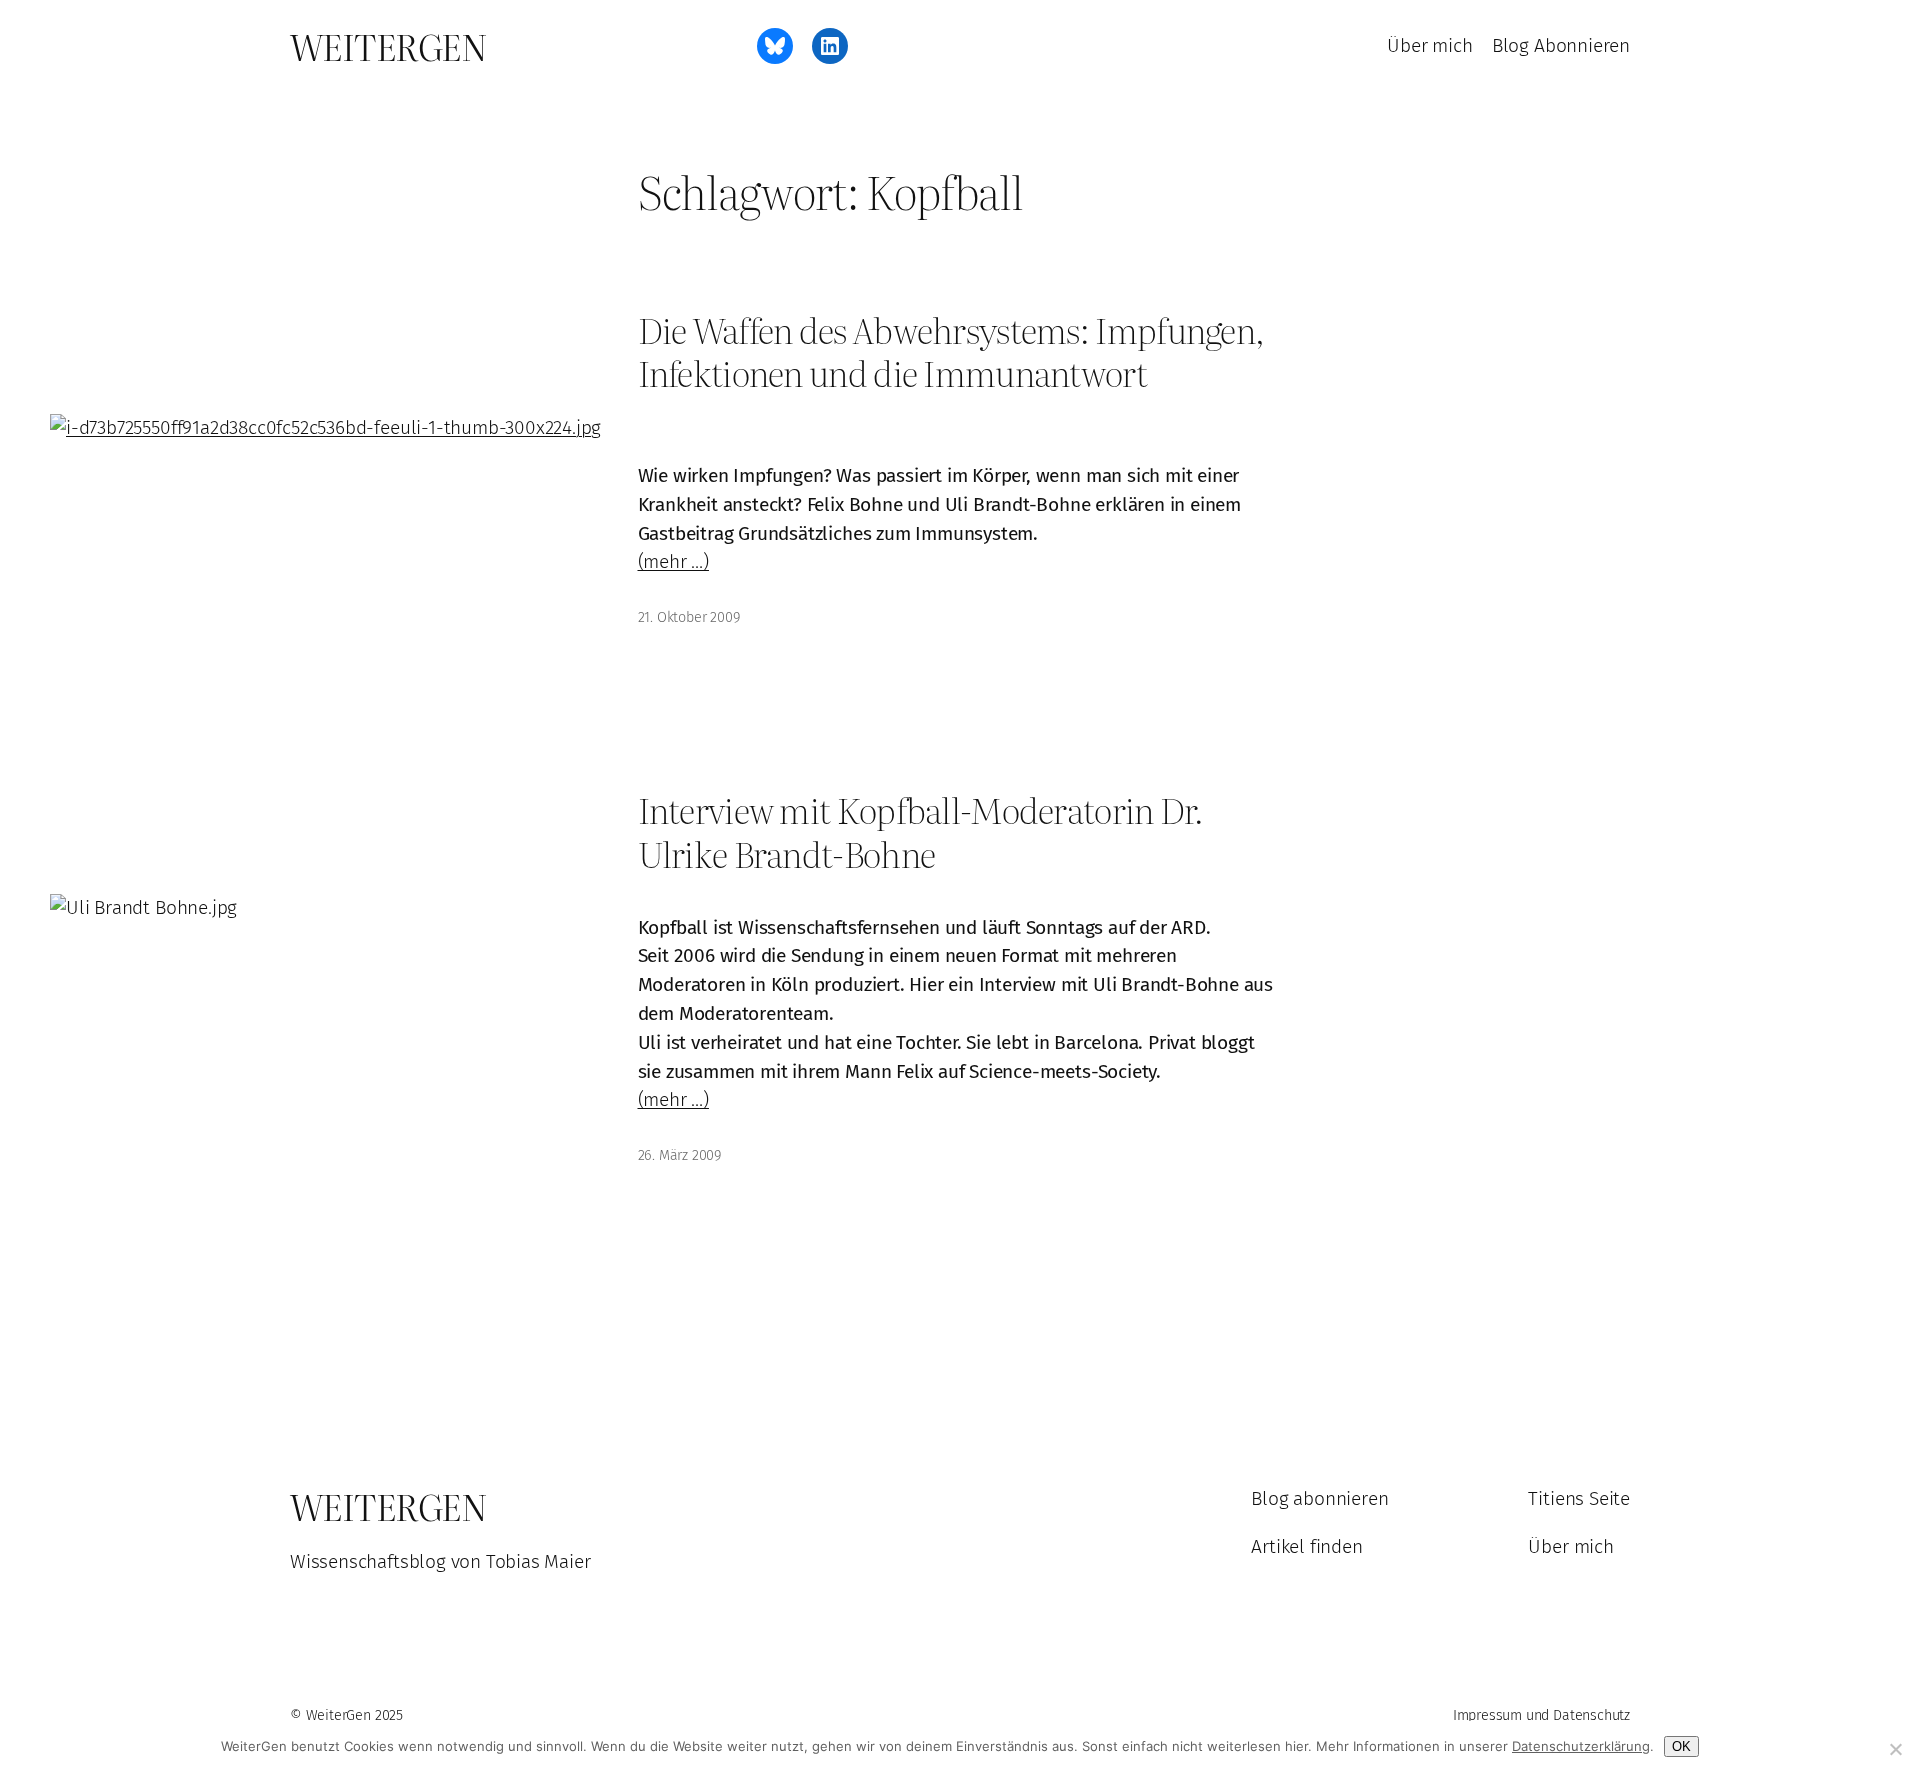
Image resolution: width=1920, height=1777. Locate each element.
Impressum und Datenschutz (1541, 1715)
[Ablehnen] (1895, 1749)
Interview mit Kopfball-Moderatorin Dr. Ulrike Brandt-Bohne (920, 831)
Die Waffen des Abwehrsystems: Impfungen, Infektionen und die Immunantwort (951, 351)
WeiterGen (388, 46)
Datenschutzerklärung (1581, 1746)
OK (1681, 1746)
